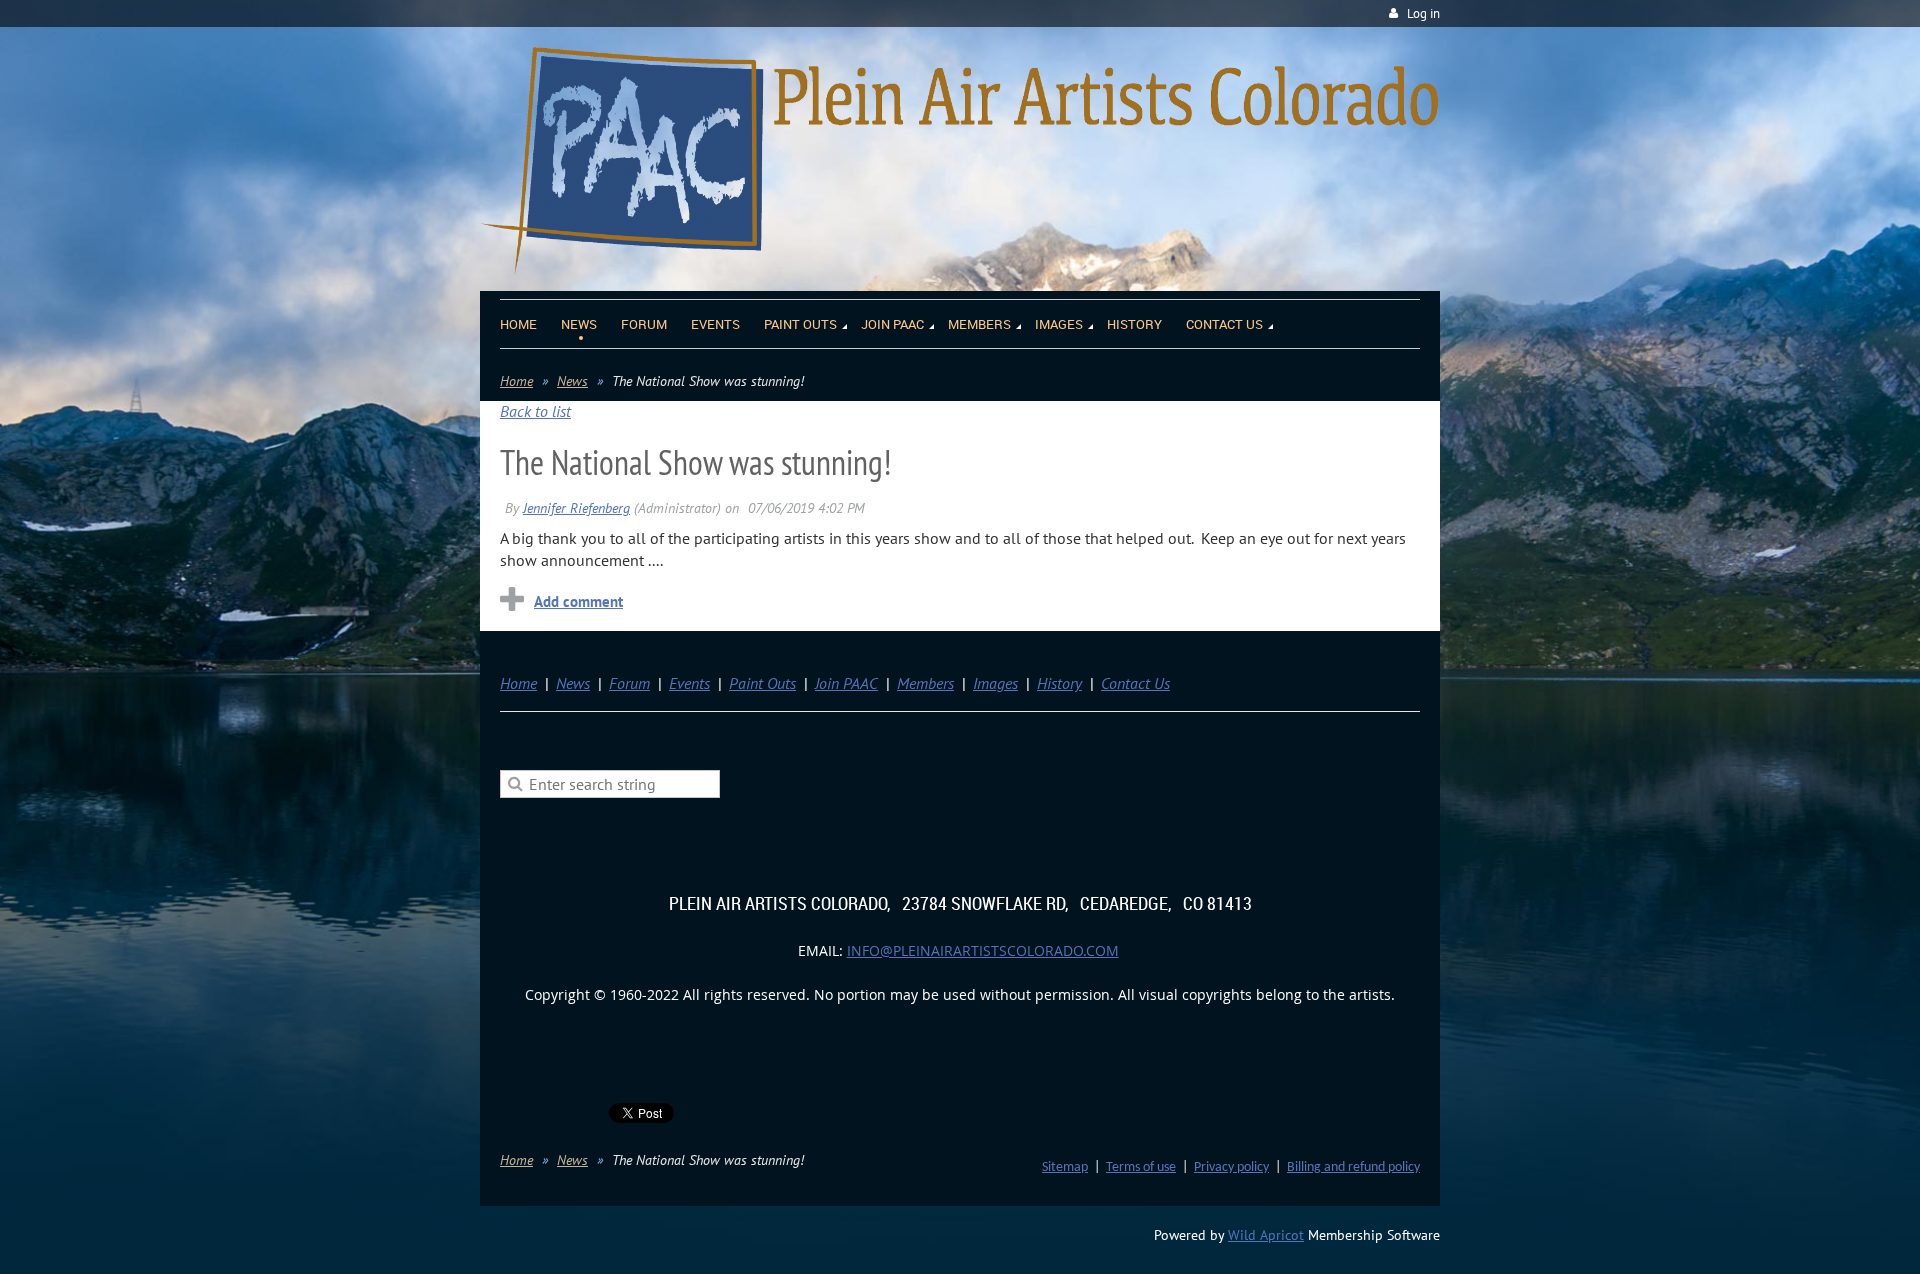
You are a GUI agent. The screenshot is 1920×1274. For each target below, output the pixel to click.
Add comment (578, 601)
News (572, 381)
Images (995, 683)
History (1059, 683)
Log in (1423, 13)
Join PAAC (846, 683)
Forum (629, 683)
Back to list (535, 411)
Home (516, 381)
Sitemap (1065, 1167)
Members (925, 683)
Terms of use (1141, 1167)
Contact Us (1135, 683)
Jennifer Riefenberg (576, 508)
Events (689, 683)
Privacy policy (1231, 1167)
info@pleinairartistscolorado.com (983, 950)
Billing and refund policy (1353, 1167)
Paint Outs (762, 683)
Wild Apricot (1266, 1235)
